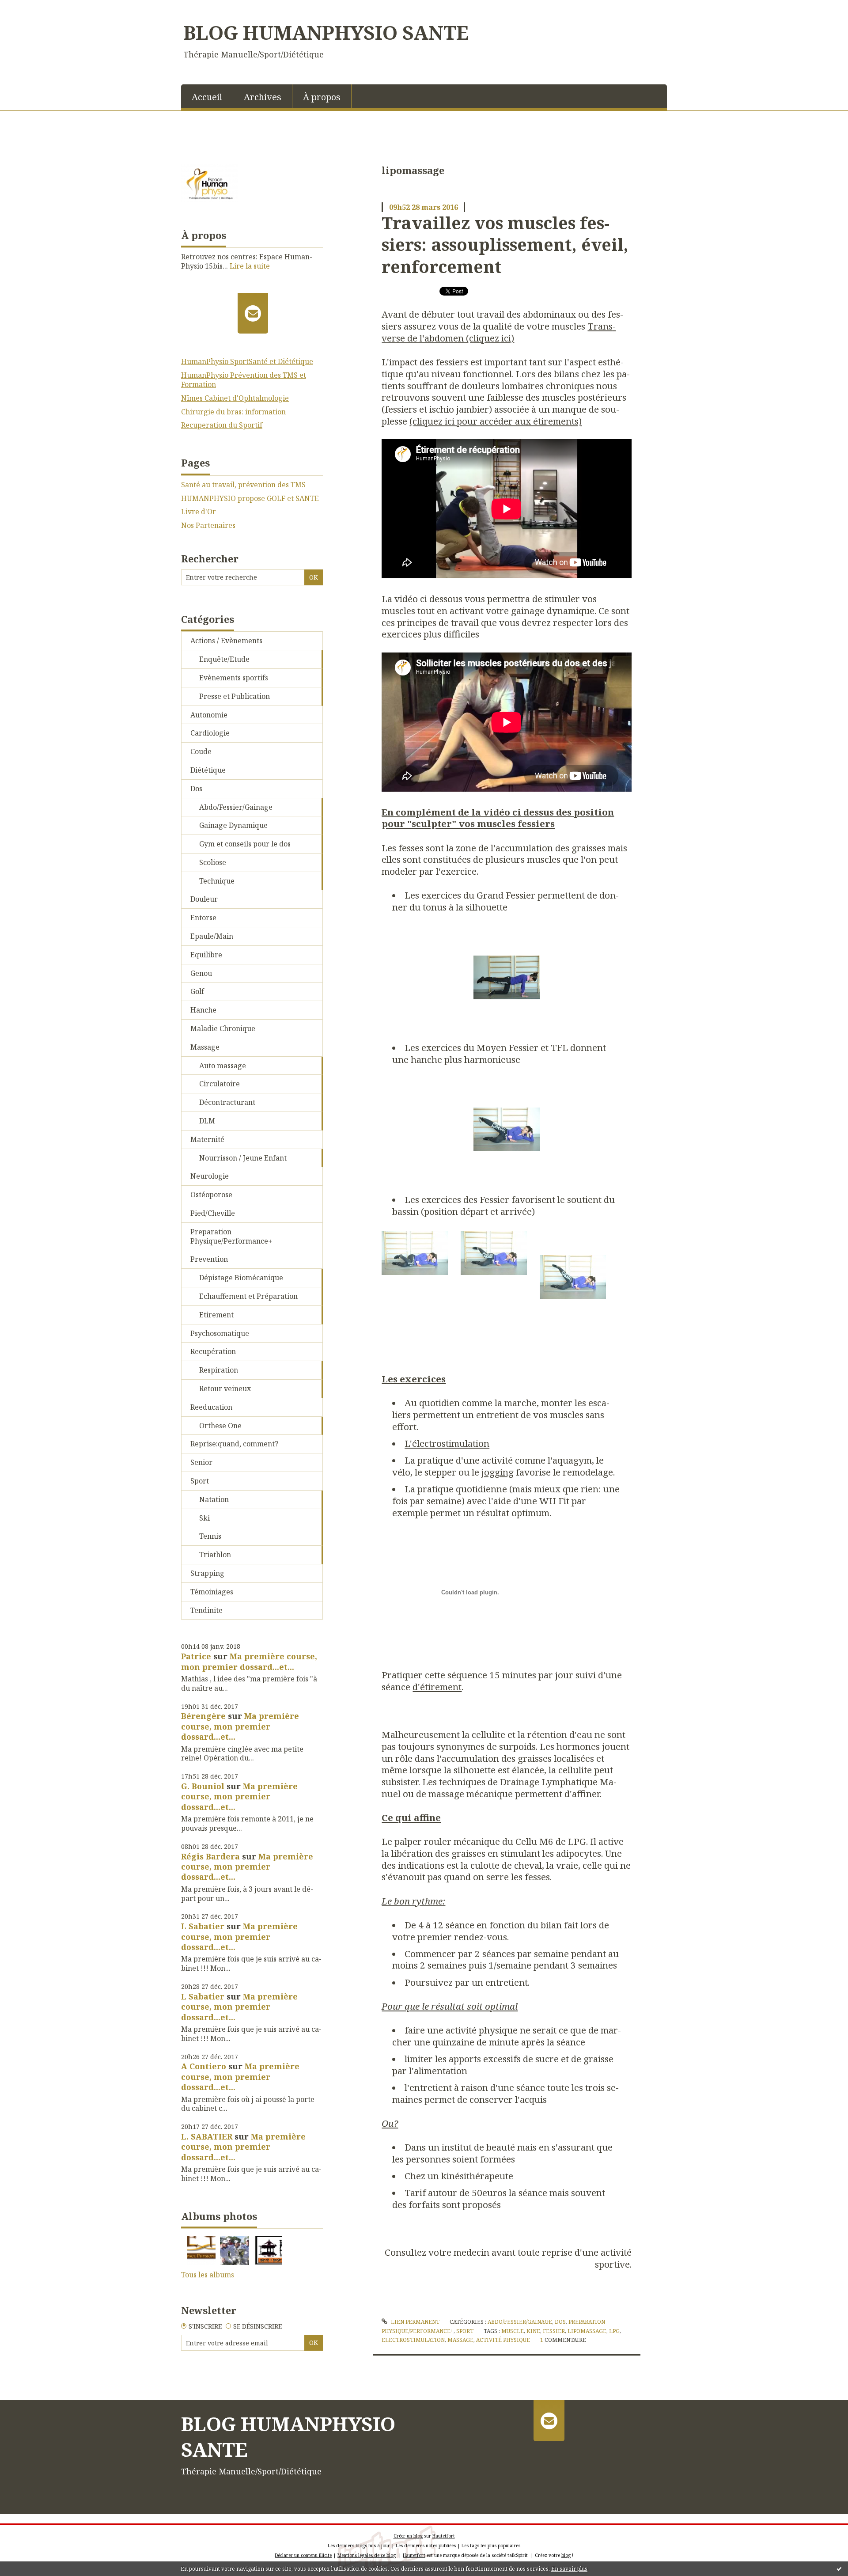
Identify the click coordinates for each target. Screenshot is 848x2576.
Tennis (210, 1536)
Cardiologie (210, 733)
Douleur (204, 899)
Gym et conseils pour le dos (245, 844)
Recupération (213, 1351)
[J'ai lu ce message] (839, 2568)
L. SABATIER (207, 2136)
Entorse (203, 918)
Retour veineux (225, 1389)
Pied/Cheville (213, 1213)
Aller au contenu (32, 8)
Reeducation (211, 1407)
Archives (263, 97)
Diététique (208, 770)
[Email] (253, 313)
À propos (322, 97)
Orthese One (220, 1426)
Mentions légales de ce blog (367, 2555)
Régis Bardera (210, 1856)
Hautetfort (444, 2536)
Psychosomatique (220, 1333)
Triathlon (215, 1555)
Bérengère (203, 1716)
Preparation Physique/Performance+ (231, 1236)
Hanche (203, 1010)
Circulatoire (220, 1084)
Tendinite (206, 1610)
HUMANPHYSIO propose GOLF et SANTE (250, 499)
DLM (207, 1121)
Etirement (216, 1315)
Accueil (207, 97)
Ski (204, 1518)
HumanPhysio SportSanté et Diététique (247, 361)
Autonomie (209, 715)
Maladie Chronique (223, 1028)
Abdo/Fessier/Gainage (236, 807)
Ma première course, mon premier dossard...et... (249, 1661)
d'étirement (437, 1687)
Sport (200, 1481)
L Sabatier (203, 1926)
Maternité (207, 1139)
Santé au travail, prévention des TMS (243, 485)
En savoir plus (569, 2569)
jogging (498, 1472)
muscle (513, 2331)
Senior (201, 1462)
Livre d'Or (199, 512)
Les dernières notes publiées (426, 2546)
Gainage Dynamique (233, 825)
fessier (554, 2331)
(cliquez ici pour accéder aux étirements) (496, 421)
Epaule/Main (212, 936)
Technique (217, 881)
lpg (614, 2331)
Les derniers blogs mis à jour (359, 2546)
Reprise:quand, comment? (234, 1444)
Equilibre (206, 955)
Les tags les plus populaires (491, 2546)
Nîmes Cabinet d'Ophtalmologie (235, 398)
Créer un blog (408, 2536)
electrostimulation (413, 2340)
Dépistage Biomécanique (241, 1278)
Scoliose (213, 862)
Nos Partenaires (208, 525)
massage (460, 2340)
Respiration (219, 1370)
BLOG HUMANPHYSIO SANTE (326, 32)
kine (533, 2331)
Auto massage (223, 1066)
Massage (205, 1047)
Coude (201, 751)
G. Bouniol (203, 1786)
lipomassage (587, 2331)
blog (566, 2555)
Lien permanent (414, 2322)
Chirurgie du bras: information (233, 412)
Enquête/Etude (224, 659)
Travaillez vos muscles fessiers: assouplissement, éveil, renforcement (505, 245)
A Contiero (204, 2066)
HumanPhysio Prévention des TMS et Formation (244, 380)
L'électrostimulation (447, 1443)
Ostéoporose (211, 1195)
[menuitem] (207, 96)
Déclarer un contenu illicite (303, 2555)
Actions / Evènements (226, 641)
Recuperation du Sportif (222, 425)
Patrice (196, 1656)
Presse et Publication (235, 696)
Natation (214, 1499)
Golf (197, 991)
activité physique (503, 2340)
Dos (196, 789)
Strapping (207, 1573)
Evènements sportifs (234, 678)
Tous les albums (208, 2275)
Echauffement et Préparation (248, 1296)
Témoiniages (212, 1592)
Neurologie (210, 1176)
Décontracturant (227, 1102)
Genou (201, 973)
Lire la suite (250, 266)
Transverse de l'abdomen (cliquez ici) (499, 332)
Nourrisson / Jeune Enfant (243, 1158)
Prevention (209, 1259)
